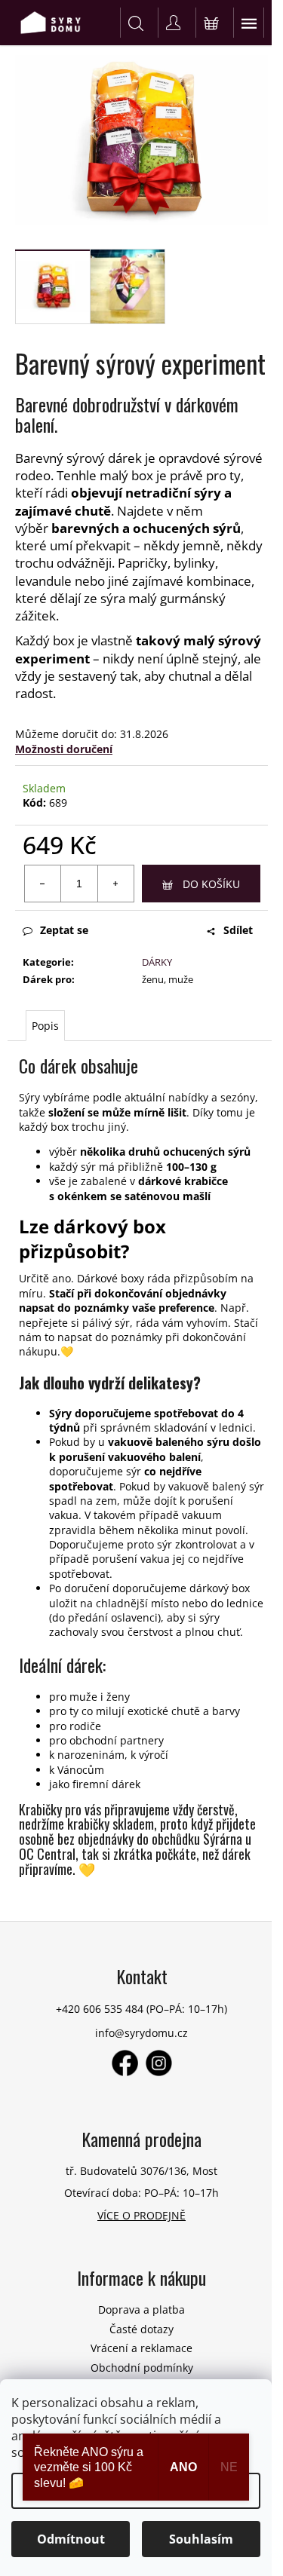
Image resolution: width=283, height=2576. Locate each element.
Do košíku (211, 884)
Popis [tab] (45, 1026)
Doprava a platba (141, 2310)
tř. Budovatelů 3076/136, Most (141, 2171)
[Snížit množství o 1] (43, 884)
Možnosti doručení (64, 749)
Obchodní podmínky (142, 2368)
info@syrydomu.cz (141, 2033)
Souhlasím (201, 2539)
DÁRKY (157, 962)
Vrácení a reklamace (141, 2348)
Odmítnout (71, 2539)
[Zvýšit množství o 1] (115, 884)
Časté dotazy (141, 2329)
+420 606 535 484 (100, 2009)
